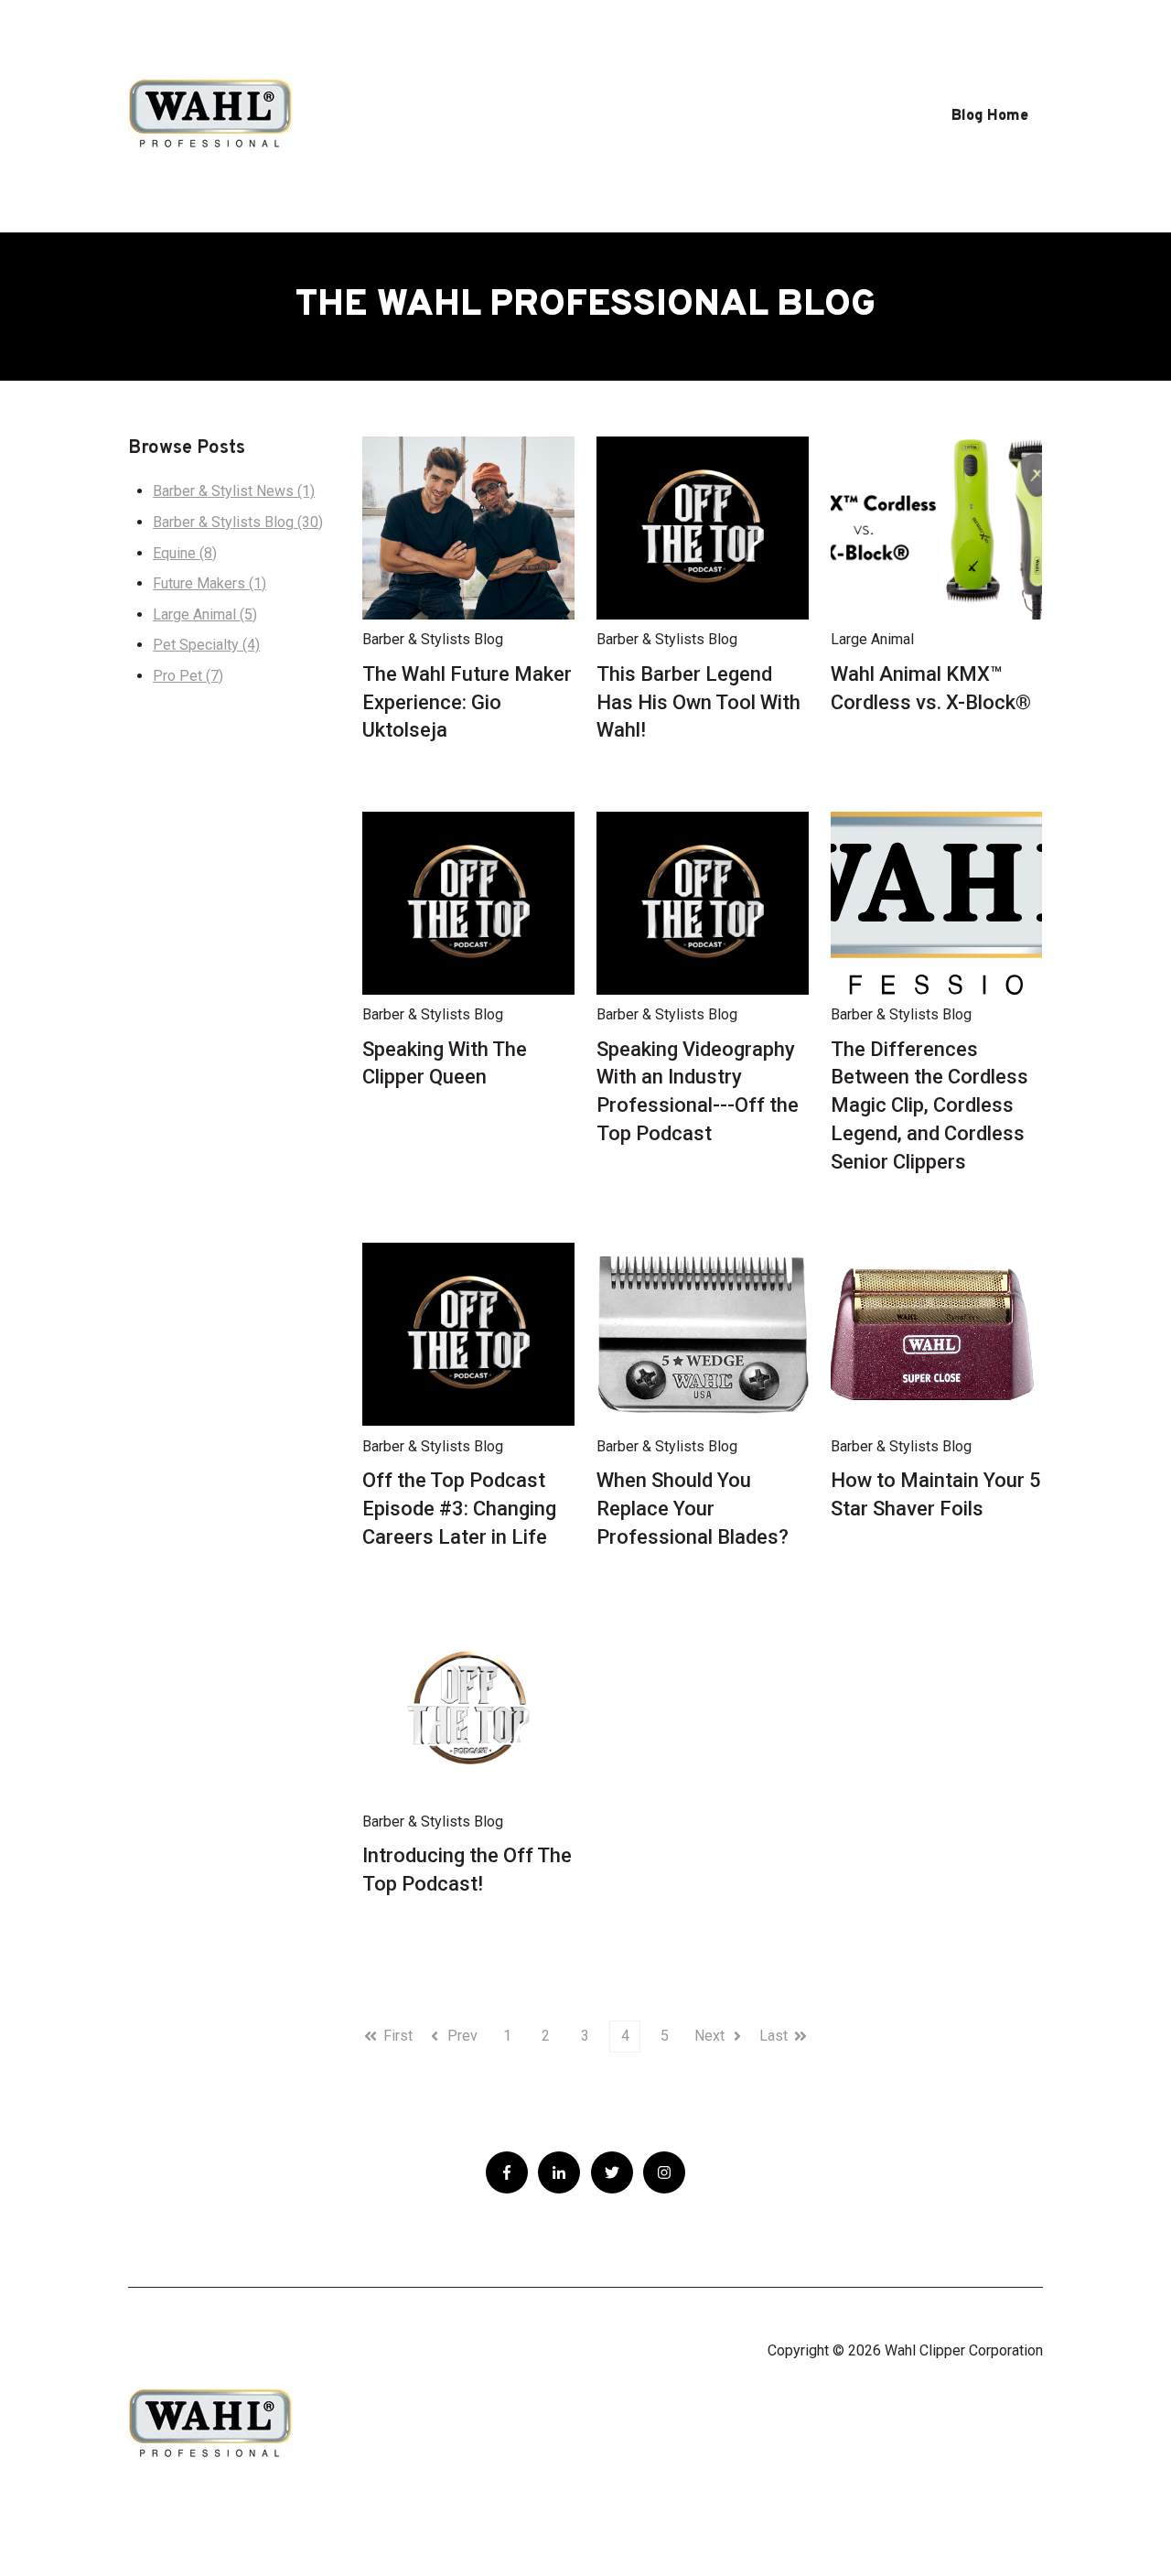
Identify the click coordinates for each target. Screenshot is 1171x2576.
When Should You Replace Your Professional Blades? (693, 1509)
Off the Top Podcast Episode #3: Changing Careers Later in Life (459, 1509)
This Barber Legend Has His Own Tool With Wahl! (698, 702)
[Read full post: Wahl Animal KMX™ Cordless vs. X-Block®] (937, 528)
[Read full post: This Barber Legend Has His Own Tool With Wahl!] (703, 528)
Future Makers (209, 583)
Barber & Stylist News (234, 491)
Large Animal (205, 614)
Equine (185, 553)
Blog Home (990, 116)
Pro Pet (188, 676)
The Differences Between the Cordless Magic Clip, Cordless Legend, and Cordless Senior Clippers (929, 1105)
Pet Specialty (206, 645)
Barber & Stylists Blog (238, 522)
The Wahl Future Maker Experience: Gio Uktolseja (467, 702)
